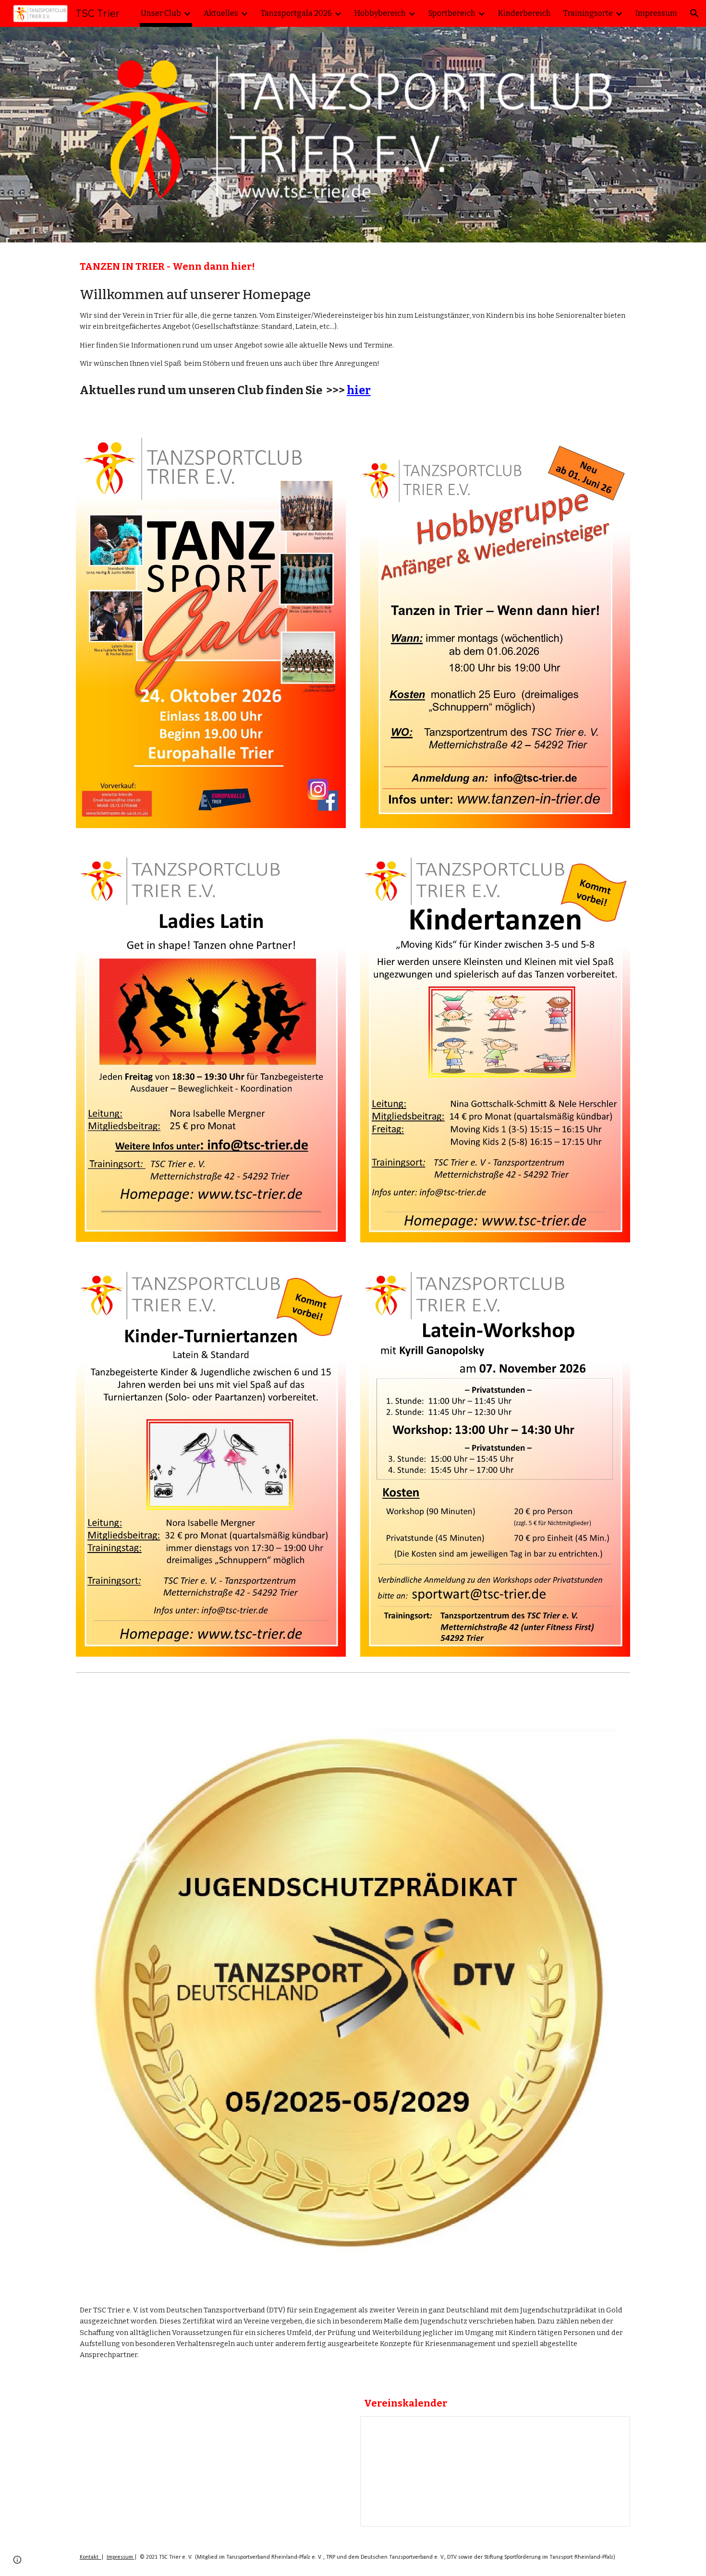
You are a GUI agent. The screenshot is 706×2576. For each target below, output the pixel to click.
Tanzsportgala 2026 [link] (296, 13)
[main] (353, 267)
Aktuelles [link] (221, 13)
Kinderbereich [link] (524, 13)
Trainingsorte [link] (588, 13)
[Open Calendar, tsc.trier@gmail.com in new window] (612, 2429)
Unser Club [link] (161, 13)
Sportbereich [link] (452, 13)
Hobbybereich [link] (380, 13)
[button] (694, 13)
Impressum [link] (656, 13)
